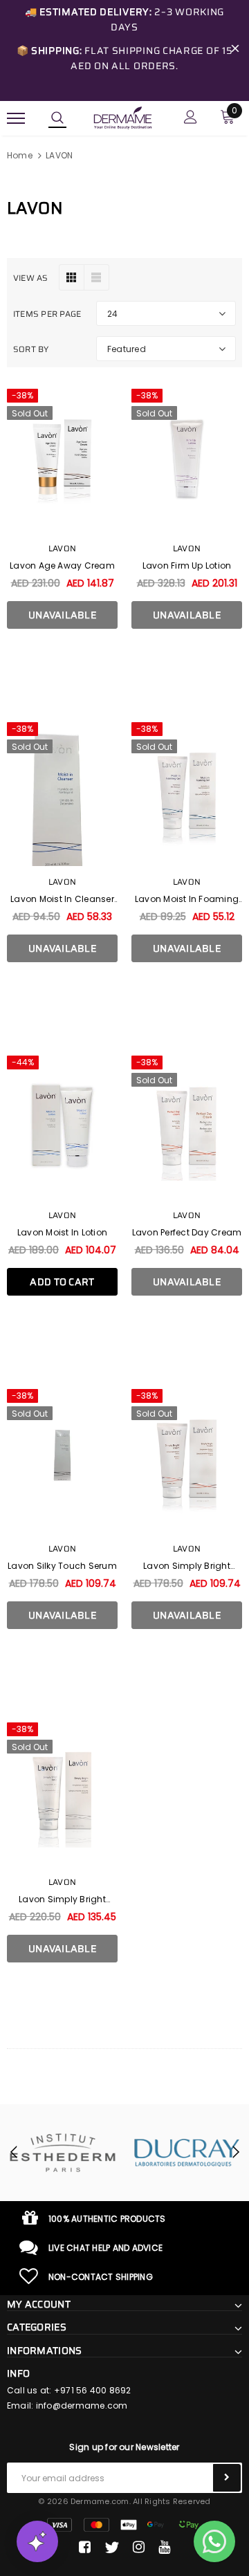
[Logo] (123, 117)
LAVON (59, 155)
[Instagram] (139, 2548)
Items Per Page (47, 314)
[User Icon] (191, 119)
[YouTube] (164, 2548)
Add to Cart (62, 1282)
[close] (235, 50)
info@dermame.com (82, 2405)
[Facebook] (85, 2548)
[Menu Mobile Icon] (16, 119)
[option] (168, 2153)
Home (20, 155)
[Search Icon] (57, 118)
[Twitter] (112, 2548)
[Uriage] (168, 2153)
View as (31, 278)
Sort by (31, 349)
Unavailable (62, 615)
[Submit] (227, 2478)
